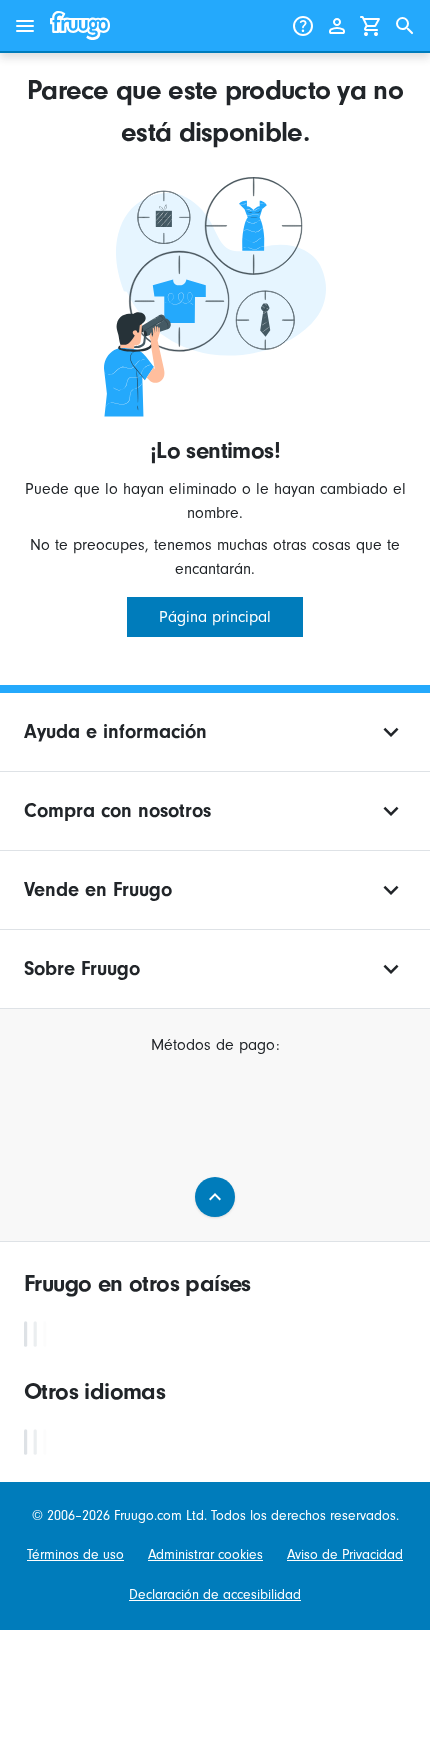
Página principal (215, 617)
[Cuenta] (337, 26)
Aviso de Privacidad (345, 1554)
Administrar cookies (205, 1554)
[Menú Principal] (25, 26)
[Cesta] (371, 26)
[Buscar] (405, 26)
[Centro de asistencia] (303, 26)
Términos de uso (75, 1554)
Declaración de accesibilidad (215, 1594)
